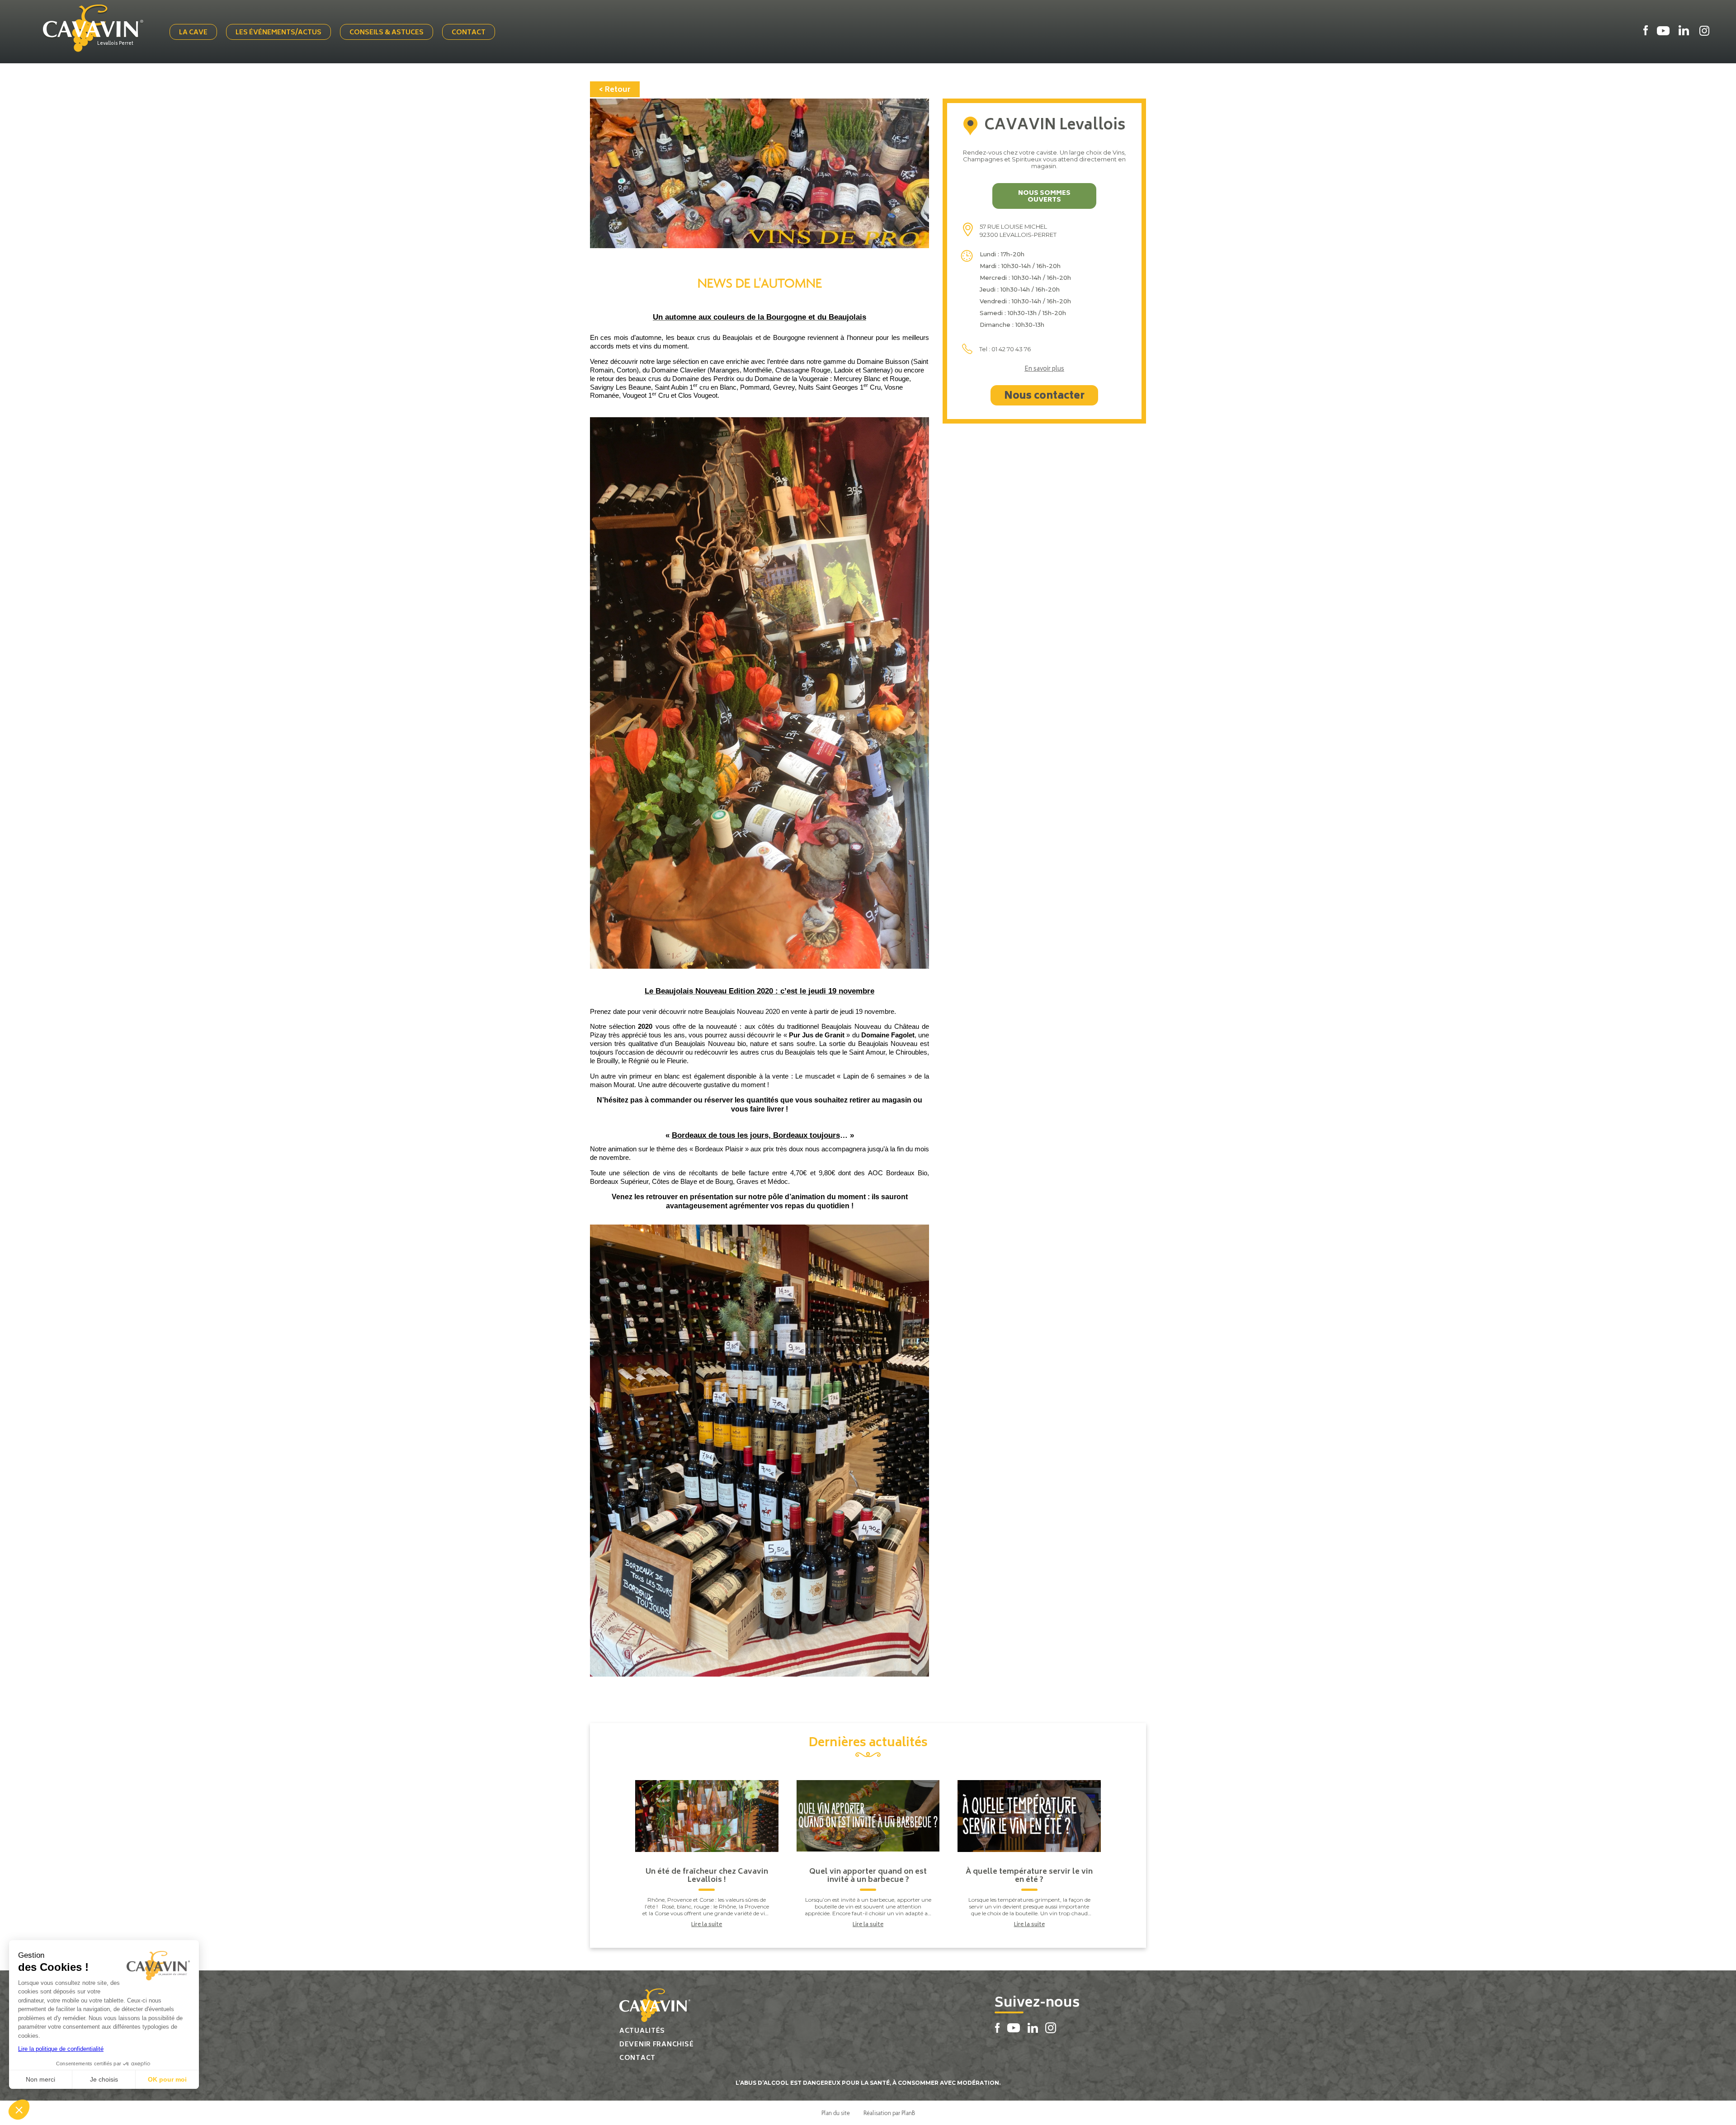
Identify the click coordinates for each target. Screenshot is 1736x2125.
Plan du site (836, 2113)
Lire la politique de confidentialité (61, 2049)
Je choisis (104, 2079)
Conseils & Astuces (387, 33)
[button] (19, 2110)
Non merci (40, 2079)
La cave (193, 33)
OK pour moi (167, 2079)
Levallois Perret (115, 44)
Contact (469, 33)
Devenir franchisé (656, 2045)
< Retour (615, 90)
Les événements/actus (278, 33)
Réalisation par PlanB (889, 2113)
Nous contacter (1044, 396)
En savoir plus (1044, 370)
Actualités (642, 2031)
